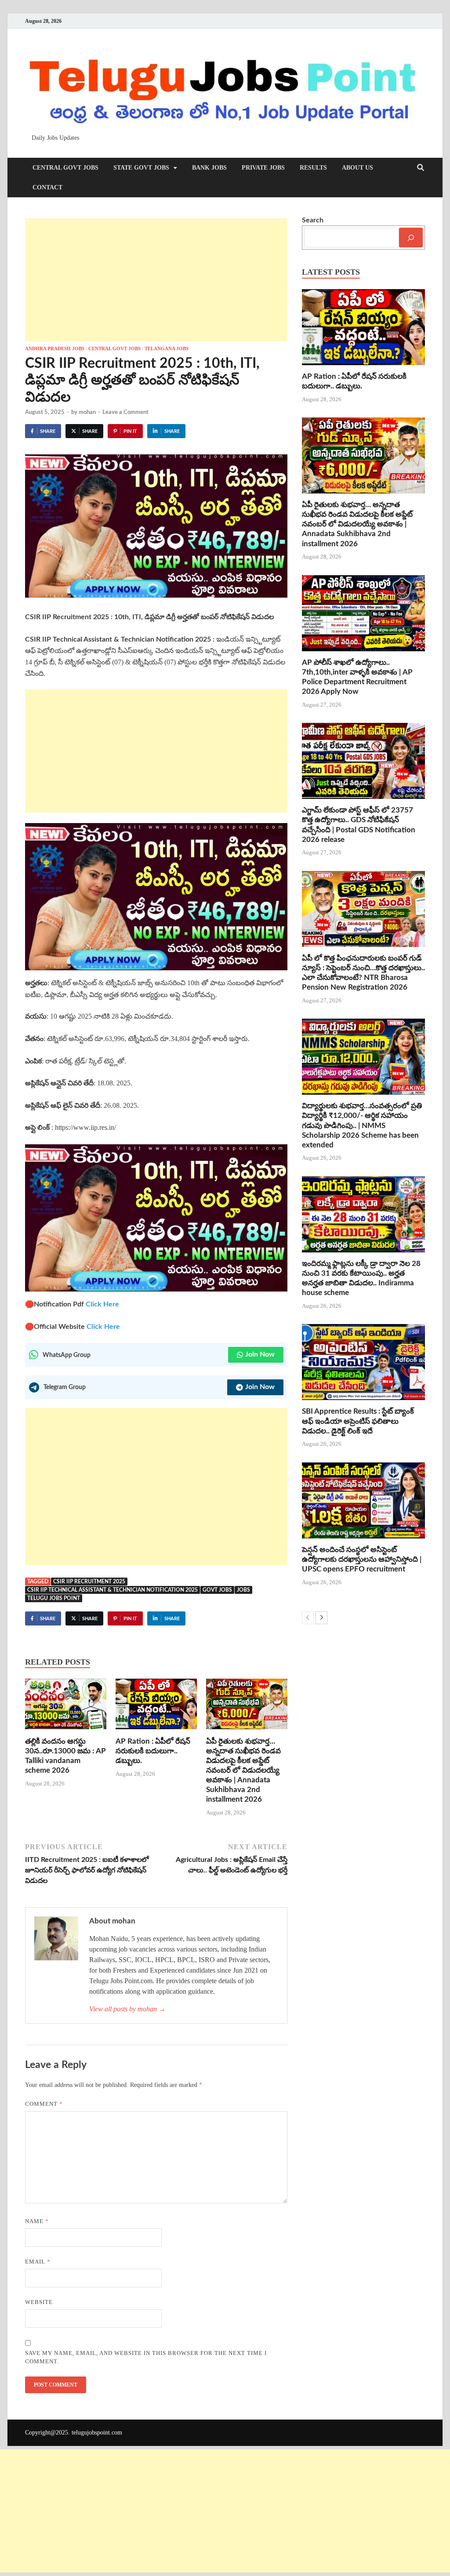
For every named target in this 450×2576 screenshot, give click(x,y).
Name (37, 2221)
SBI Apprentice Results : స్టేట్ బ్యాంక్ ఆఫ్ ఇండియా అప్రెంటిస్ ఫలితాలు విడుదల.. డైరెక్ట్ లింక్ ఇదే (358, 1421)
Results (313, 168)
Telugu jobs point (54, 1598)
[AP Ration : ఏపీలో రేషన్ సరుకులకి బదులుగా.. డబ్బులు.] (156, 1707)
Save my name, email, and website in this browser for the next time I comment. (146, 2357)
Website (39, 2302)
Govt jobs (217, 1590)
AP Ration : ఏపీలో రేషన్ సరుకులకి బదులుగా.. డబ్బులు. (153, 1751)
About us (357, 168)
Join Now (260, 1354)
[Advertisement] (156, 280)
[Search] (411, 238)
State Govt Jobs (141, 168)
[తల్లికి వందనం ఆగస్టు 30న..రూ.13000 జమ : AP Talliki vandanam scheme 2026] (66, 1707)
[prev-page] (308, 1618)
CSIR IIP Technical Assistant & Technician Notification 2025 (112, 1590)
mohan (87, 412)
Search (313, 220)
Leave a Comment (125, 412)
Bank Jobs (209, 168)
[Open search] (421, 168)
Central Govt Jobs (65, 168)
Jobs (243, 1590)
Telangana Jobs (167, 348)
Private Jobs (263, 168)
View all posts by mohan (127, 2009)
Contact (47, 187)
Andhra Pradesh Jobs (55, 348)
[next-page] (321, 1618)
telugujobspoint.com (97, 2433)
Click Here (102, 1304)
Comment (44, 2104)
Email (38, 2262)
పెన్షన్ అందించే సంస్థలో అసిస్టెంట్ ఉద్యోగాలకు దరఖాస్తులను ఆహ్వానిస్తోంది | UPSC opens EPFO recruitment (362, 1559)
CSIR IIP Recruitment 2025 (89, 1582)
